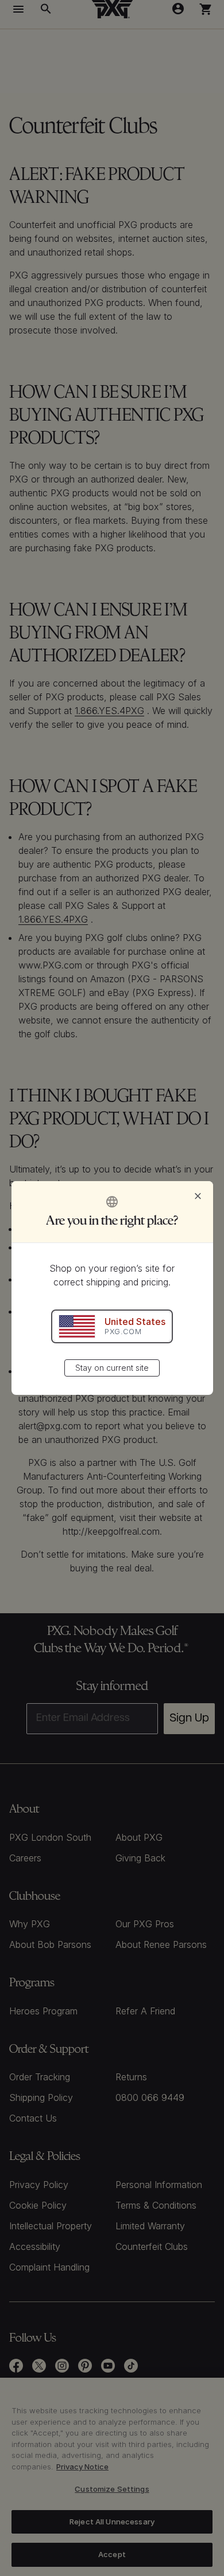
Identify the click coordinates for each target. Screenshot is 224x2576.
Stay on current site (112, 1368)
